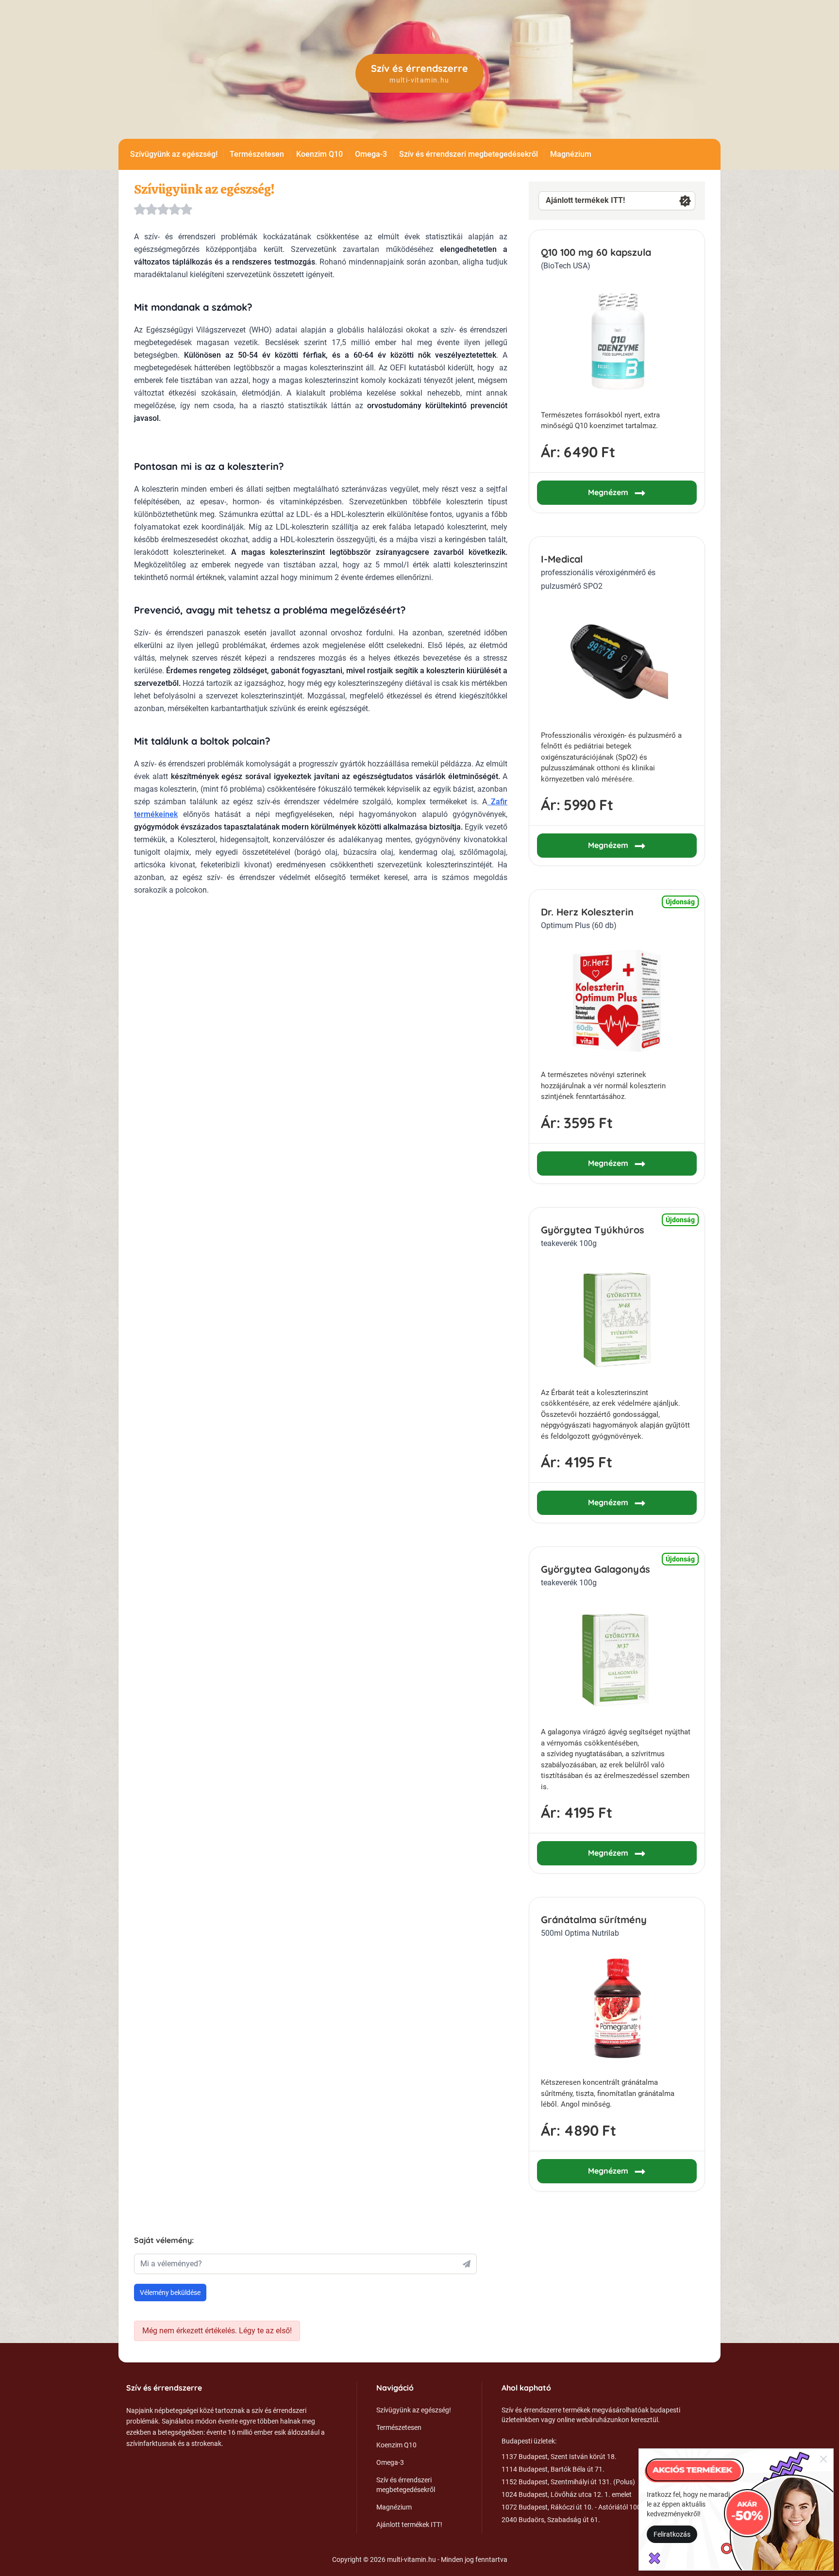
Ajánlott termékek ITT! (585, 200)
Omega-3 (371, 154)
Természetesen (257, 154)
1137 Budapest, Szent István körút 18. (559, 2457)
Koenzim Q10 (319, 154)
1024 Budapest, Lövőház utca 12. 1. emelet (567, 2494)
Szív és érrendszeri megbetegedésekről (469, 154)
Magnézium (571, 154)
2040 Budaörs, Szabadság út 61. (551, 2520)
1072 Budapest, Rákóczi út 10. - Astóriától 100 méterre (584, 2507)
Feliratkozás (672, 2534)
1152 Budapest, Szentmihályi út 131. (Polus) (568, 2482)
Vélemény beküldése (170, 2293)
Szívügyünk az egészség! (174, 154)
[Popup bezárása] (823, 2459)
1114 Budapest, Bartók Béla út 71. (553, 2469)
